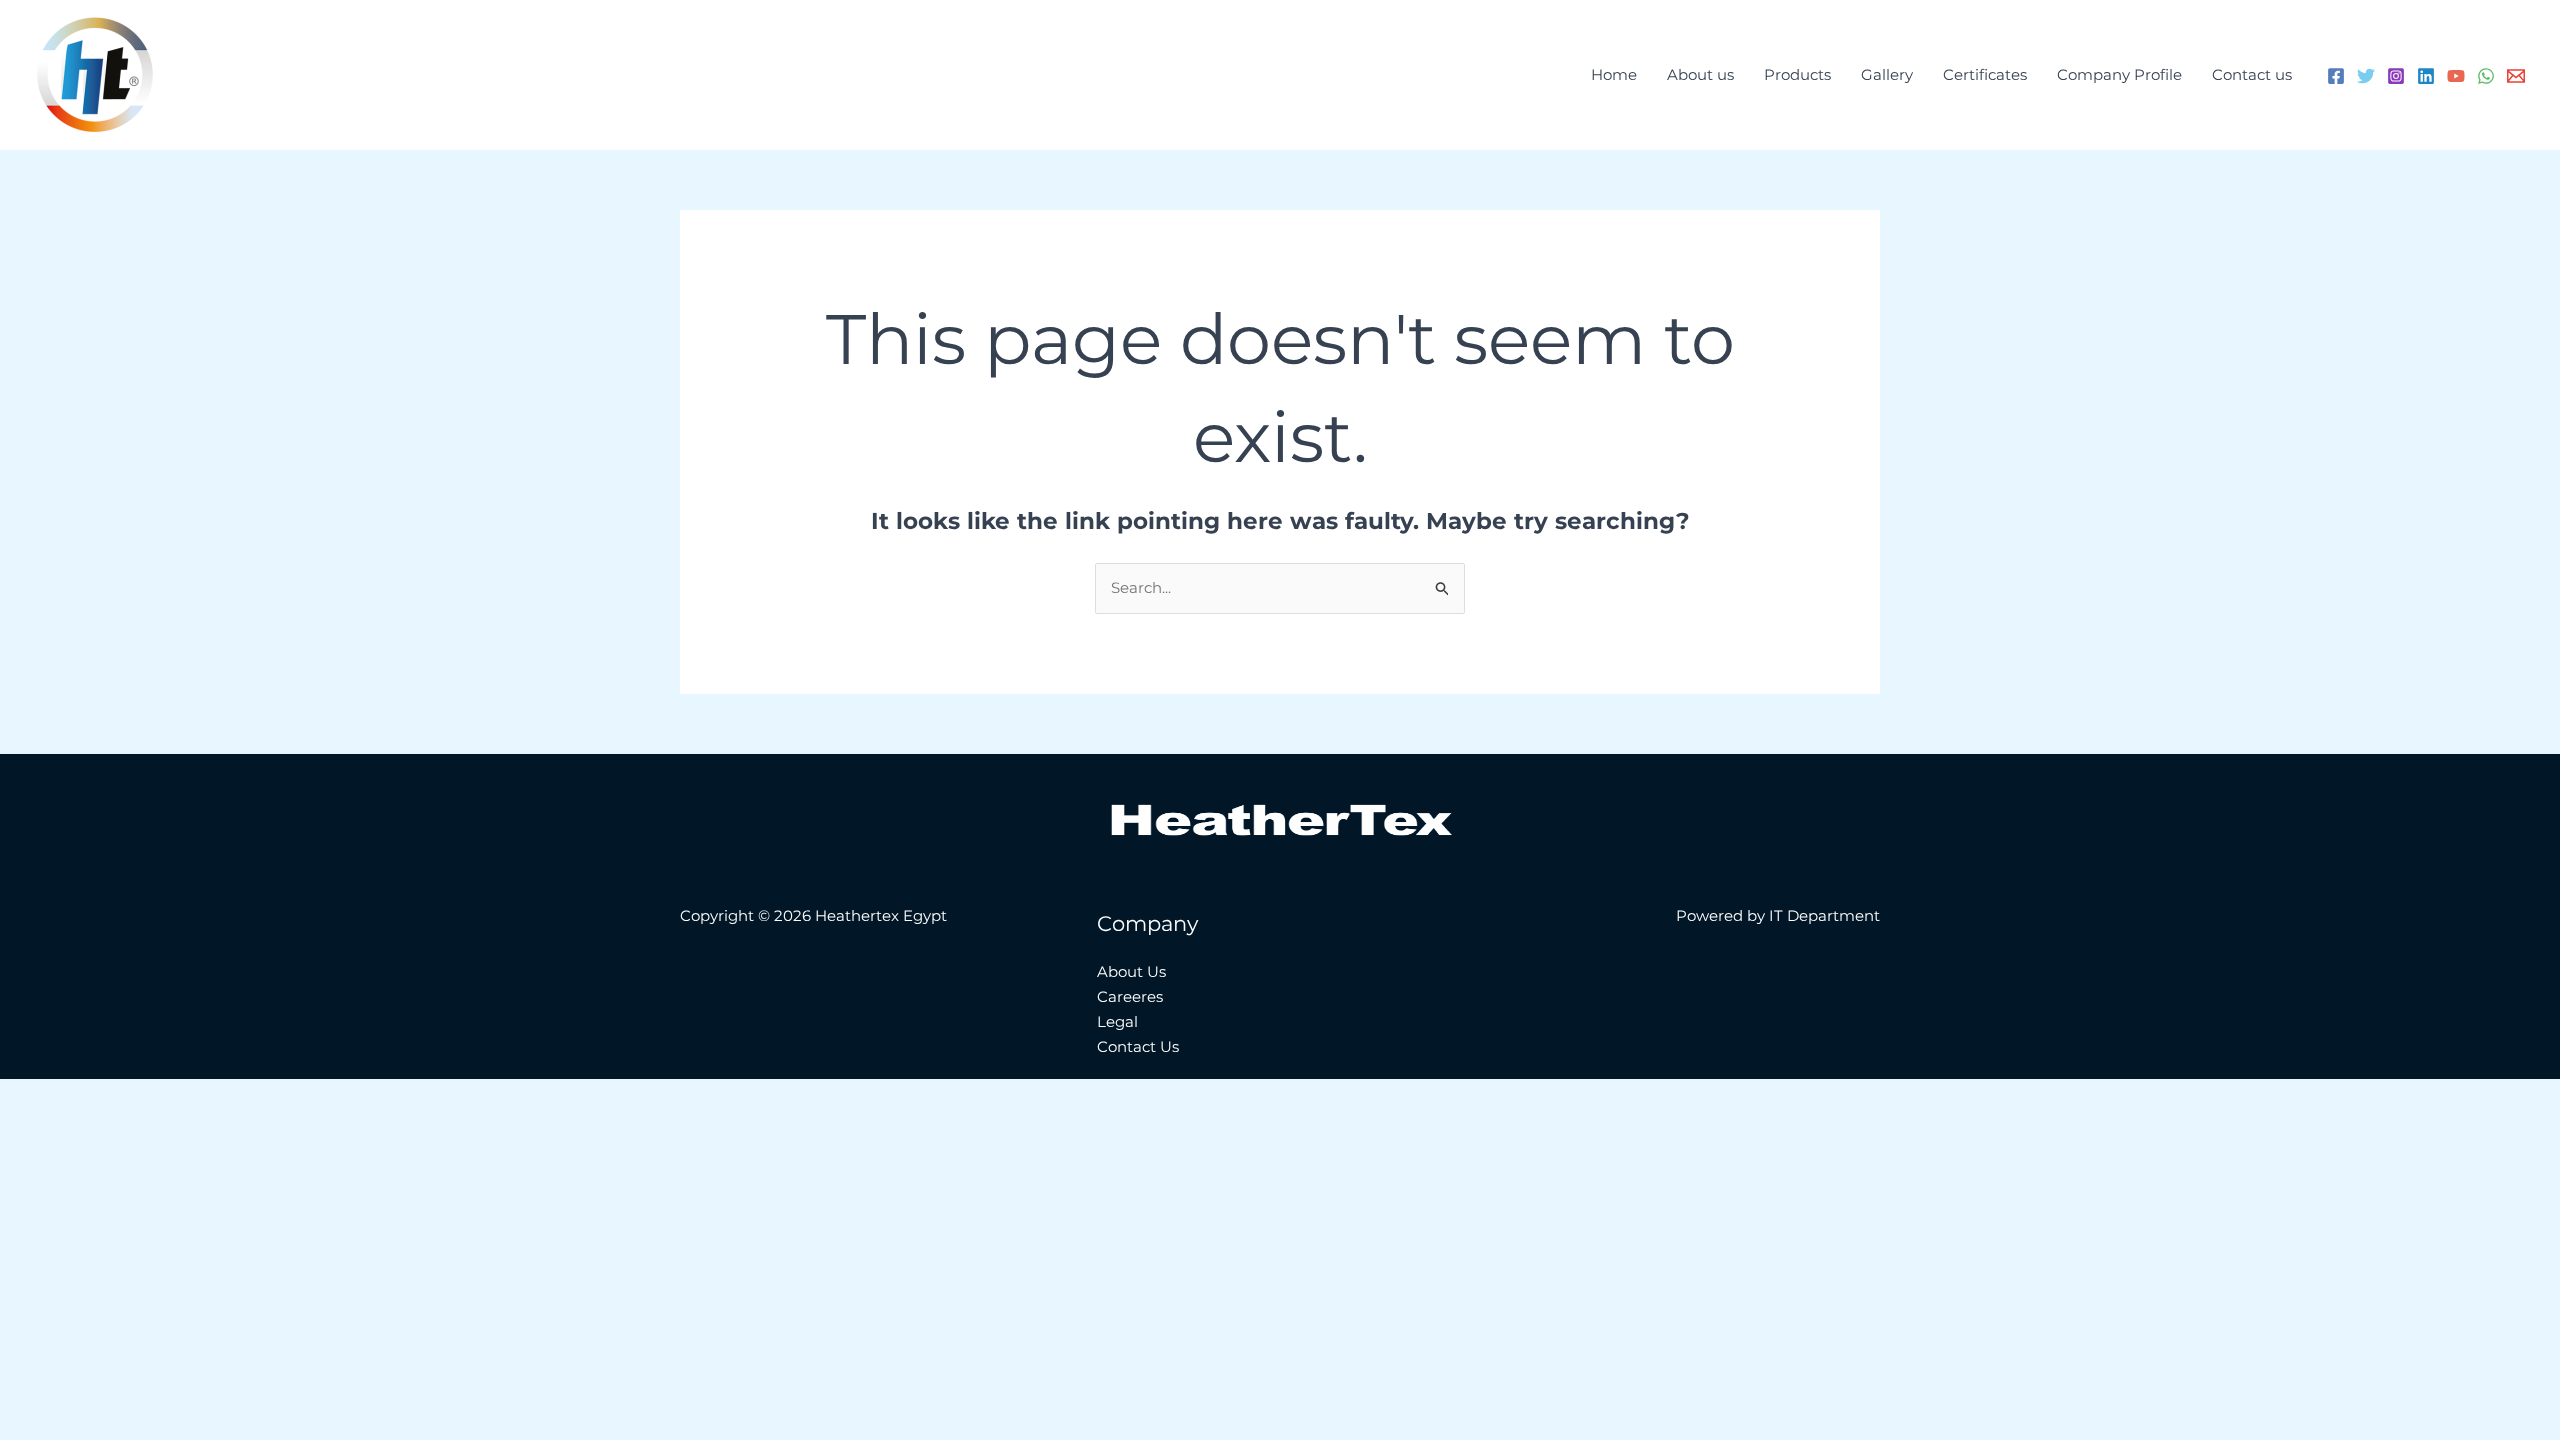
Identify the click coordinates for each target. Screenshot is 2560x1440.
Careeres (1130, 996)
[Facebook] (2336, 76)
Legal (1117, 1021)
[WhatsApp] (2486, 76)
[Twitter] (2366, 76)
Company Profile (2119, 74)
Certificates (1985, 74)
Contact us (2252, 74)
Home (1614, 74)
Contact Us (1138, 1046)
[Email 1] (2516, 76)
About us (1700, 74)
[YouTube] (2456, 76)
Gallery (1887, 74)
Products (1797, 74)
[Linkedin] (2426, 76)
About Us (1131, 971)
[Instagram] (2396, 76)
